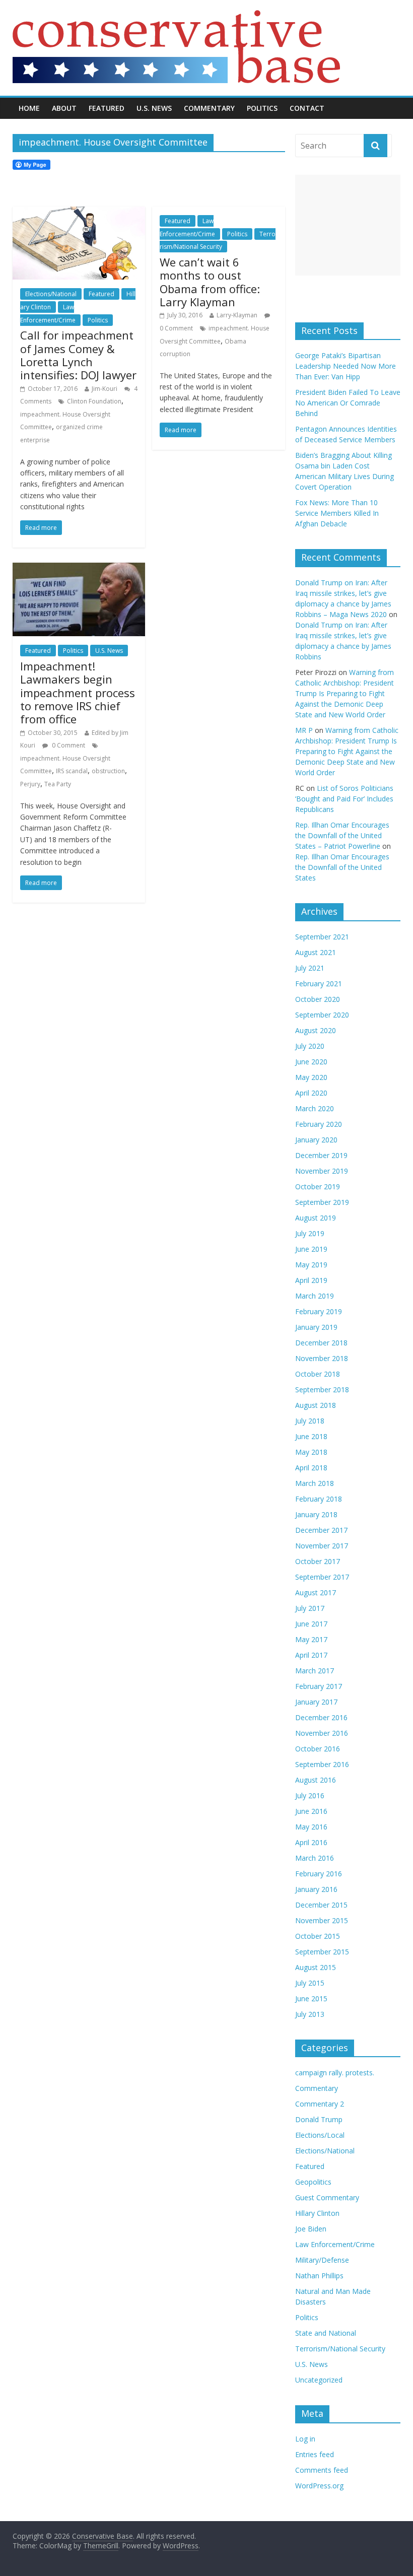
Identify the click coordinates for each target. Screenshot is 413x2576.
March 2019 (315, 1296)
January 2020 (316, 1140)
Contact (307, 108)
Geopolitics (313, 2182)
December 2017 (321, 1530)
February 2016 (319, 1874)
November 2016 (322, 1733)
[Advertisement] (348, 225)
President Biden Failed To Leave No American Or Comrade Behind (348, 403)
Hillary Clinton (317, 2213)
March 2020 (315, 1108)
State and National (326, 2333)
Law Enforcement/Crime (335, 2244)
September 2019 (322, 1202)
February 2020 (319, 1124)
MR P (304, 730)
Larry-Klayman (237, 315)
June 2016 (311, 1811)
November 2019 (322, 1171)
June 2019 (311, 1249)
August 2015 (316, 1967)
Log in (305, 2439)
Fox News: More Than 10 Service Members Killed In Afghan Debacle (337, 513)
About (64, 108)
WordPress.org (319, 2486)
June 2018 (311, 1436)
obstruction (108, 771)
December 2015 (321, 1905)
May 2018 (311, 1452)
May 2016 (311, 1827)
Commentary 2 (320, 2104)
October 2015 (318, 1936)
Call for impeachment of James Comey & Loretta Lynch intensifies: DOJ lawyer (78, 355)
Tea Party (58, 784)
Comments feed (322, 2470)
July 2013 (310, 2014)
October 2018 (318, 1374)
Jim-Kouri (105, 389)
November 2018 (322, 1358)
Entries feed (315, 2454)
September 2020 (322, 1015)
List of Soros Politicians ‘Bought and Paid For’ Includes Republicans (344, 799)
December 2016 (321, 1717)
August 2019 (316, 1218)
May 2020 (311, 1077)
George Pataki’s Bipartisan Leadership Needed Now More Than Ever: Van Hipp (346, 366)
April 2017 (311, 1655)
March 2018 (315, 1483)
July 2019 (310, 1233)
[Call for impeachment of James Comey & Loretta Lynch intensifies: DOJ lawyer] (79, 213)
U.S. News (154, 108)
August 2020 (316, 1030)
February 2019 (319, 1311)
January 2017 (316, 1702)
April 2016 (311, 1842)
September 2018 (322, 1389)
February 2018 (319, 1499)
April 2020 (311, 1093)
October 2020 (318, 999)
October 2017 (318, 1561)
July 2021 (310, 968)
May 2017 (311, 1639)
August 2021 (316, 952)
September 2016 (322, 1764)
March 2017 (315, 1671)
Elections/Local (320, 2135)
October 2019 (318, 1187)
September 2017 (322, 1577)
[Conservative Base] (176, 16)
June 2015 (311, 1998)
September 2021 (322, 937)
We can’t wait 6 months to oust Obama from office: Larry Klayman (210, 282)
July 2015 (310, 1983)
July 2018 (310, 1421)
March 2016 (315, 1858)
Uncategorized (319, 2380)
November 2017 (322, 1546)
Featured (107, 108)
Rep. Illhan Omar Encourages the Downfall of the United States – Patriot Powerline (342, 835)
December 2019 (321, 1155)
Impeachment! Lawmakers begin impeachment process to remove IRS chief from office (78, 693)
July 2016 (310, 1795)
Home (29, 108)
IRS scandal (72, 771)
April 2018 (311, 1468)
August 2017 (316, 1592)
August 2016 (316, 1780)
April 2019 (311, 1280)
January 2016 (316, 1889)
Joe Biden (311, 2229)
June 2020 (311, 1062)
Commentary (209, 108)
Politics (262, 108)
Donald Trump (319, 2119)
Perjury (30, 784)
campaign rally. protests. (335, 2073)
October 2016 (318, 1749)
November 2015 (322, 1920)
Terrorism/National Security (340, 2349)
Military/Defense (322, 2260)
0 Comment (68, 745)
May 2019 (311, 1265)
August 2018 (316, 1405)
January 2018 (316, 1514)
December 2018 (321, 1343)
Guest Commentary (327, 2197)
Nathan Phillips (319, 2276)
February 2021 (319, 984)
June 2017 (311, 1624)
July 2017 (310, 1608)
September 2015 (322, 1952)
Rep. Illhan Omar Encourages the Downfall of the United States (342, 867)
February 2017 (319, 1686)
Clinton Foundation (94, 401)
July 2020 (310, 1046)
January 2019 (316, 1327)
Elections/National (51, 294)
